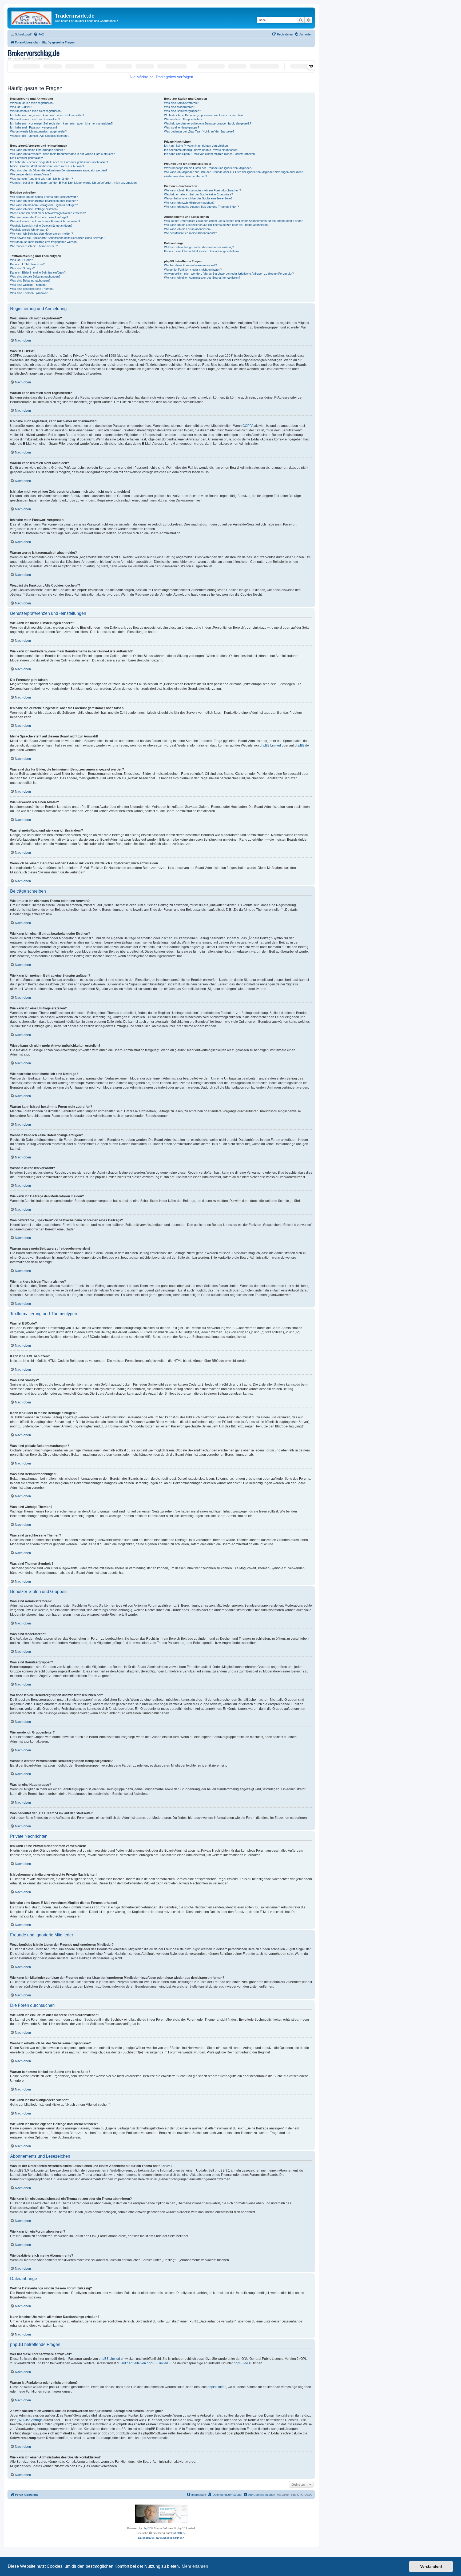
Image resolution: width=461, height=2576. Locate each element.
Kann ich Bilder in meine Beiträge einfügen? (38, 272)
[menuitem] (39, 34)
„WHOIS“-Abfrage (30, 2420)
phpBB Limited (270, 745)
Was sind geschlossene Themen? (32, 289)
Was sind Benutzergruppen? (182, 111)
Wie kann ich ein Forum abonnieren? (188, 229)
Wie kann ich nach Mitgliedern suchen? (189, 203)
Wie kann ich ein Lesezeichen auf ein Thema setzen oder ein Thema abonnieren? (217, 225)
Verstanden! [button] (431, 2566)
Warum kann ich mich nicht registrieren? (36, 111)
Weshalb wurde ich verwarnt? (29, 230)
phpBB (147, 2528)
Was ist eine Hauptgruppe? (182, 127)
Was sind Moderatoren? (180, 107)
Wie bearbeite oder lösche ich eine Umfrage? (39, 217)
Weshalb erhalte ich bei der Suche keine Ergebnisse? (198, 194)
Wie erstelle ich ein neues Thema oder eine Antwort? (44, 197)
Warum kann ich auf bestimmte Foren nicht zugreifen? (45, 221)
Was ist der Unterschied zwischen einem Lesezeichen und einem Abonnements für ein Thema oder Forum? (234, 221)
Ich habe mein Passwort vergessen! (33, 127)
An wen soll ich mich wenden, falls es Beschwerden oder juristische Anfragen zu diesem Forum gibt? (229, 274)
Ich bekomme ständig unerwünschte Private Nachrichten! (201, 150)
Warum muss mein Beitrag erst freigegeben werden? (44, 242)
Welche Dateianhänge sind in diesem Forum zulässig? (199, 247)
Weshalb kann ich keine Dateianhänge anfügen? (41, 226)
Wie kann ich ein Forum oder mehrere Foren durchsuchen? (202, 190)
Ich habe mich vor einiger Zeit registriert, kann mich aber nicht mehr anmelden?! (62, 123)
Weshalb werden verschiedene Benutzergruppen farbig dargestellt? (208, 123)
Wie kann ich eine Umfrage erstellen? (34, 209)
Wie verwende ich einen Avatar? (31, 174)
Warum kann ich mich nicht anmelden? (35, 119)
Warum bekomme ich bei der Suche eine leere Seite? (198, 198)
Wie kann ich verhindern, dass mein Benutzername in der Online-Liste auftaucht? (62, 154)
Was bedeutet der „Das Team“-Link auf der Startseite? (199, 131)
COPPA (248, 426)
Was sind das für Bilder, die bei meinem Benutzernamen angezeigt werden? (59, 170)
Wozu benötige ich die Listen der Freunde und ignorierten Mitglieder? (208, 168)
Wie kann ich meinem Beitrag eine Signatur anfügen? (44, 205)
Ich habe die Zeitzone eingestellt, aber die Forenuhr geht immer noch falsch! (59, 162)
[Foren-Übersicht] (32, 17)
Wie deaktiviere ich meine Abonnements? (190, 233)
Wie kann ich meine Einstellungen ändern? (37, 150)
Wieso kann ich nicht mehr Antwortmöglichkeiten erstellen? (48, 213)
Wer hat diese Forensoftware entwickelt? (190, 265)
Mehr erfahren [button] (195, 2566)
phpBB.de (302, 745)
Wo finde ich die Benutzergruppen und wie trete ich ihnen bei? (204, 115)
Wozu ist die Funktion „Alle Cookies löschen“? (40, 136)
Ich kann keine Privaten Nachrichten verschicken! (196, 146)
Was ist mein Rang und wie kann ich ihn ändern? (41, 179)
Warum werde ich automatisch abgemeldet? (38, 131)
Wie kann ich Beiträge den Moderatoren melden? (41, 234)
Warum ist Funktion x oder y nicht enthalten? (193, 270)
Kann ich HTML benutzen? (27, 264)
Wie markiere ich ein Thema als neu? (34, 246)
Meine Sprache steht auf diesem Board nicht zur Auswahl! (47, 166)
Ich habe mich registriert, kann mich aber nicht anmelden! (47, 115)
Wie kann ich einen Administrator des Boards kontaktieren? (202, 278)
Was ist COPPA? (21, 107)
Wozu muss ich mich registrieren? (32, 103)
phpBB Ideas (217, 2387)
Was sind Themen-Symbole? (29, 293)
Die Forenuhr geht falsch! (27, 158)
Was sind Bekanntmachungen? (30, 280)
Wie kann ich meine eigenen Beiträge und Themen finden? (201, 207)
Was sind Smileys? (22, 268)
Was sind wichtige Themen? (28, 285)
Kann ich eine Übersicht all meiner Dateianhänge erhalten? (202, 251)
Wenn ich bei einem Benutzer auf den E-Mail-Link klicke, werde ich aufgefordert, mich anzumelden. (74, 183)
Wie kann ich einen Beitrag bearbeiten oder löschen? (44, 201)
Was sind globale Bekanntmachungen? (35, 276)
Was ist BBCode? (21, 260)
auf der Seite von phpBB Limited (145, 2363)
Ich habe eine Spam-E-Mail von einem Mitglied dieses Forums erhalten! (210, 154)
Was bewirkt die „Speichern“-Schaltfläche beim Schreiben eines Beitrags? (58, 238)
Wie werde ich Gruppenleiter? (183, 119)
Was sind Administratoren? (181, 103)
